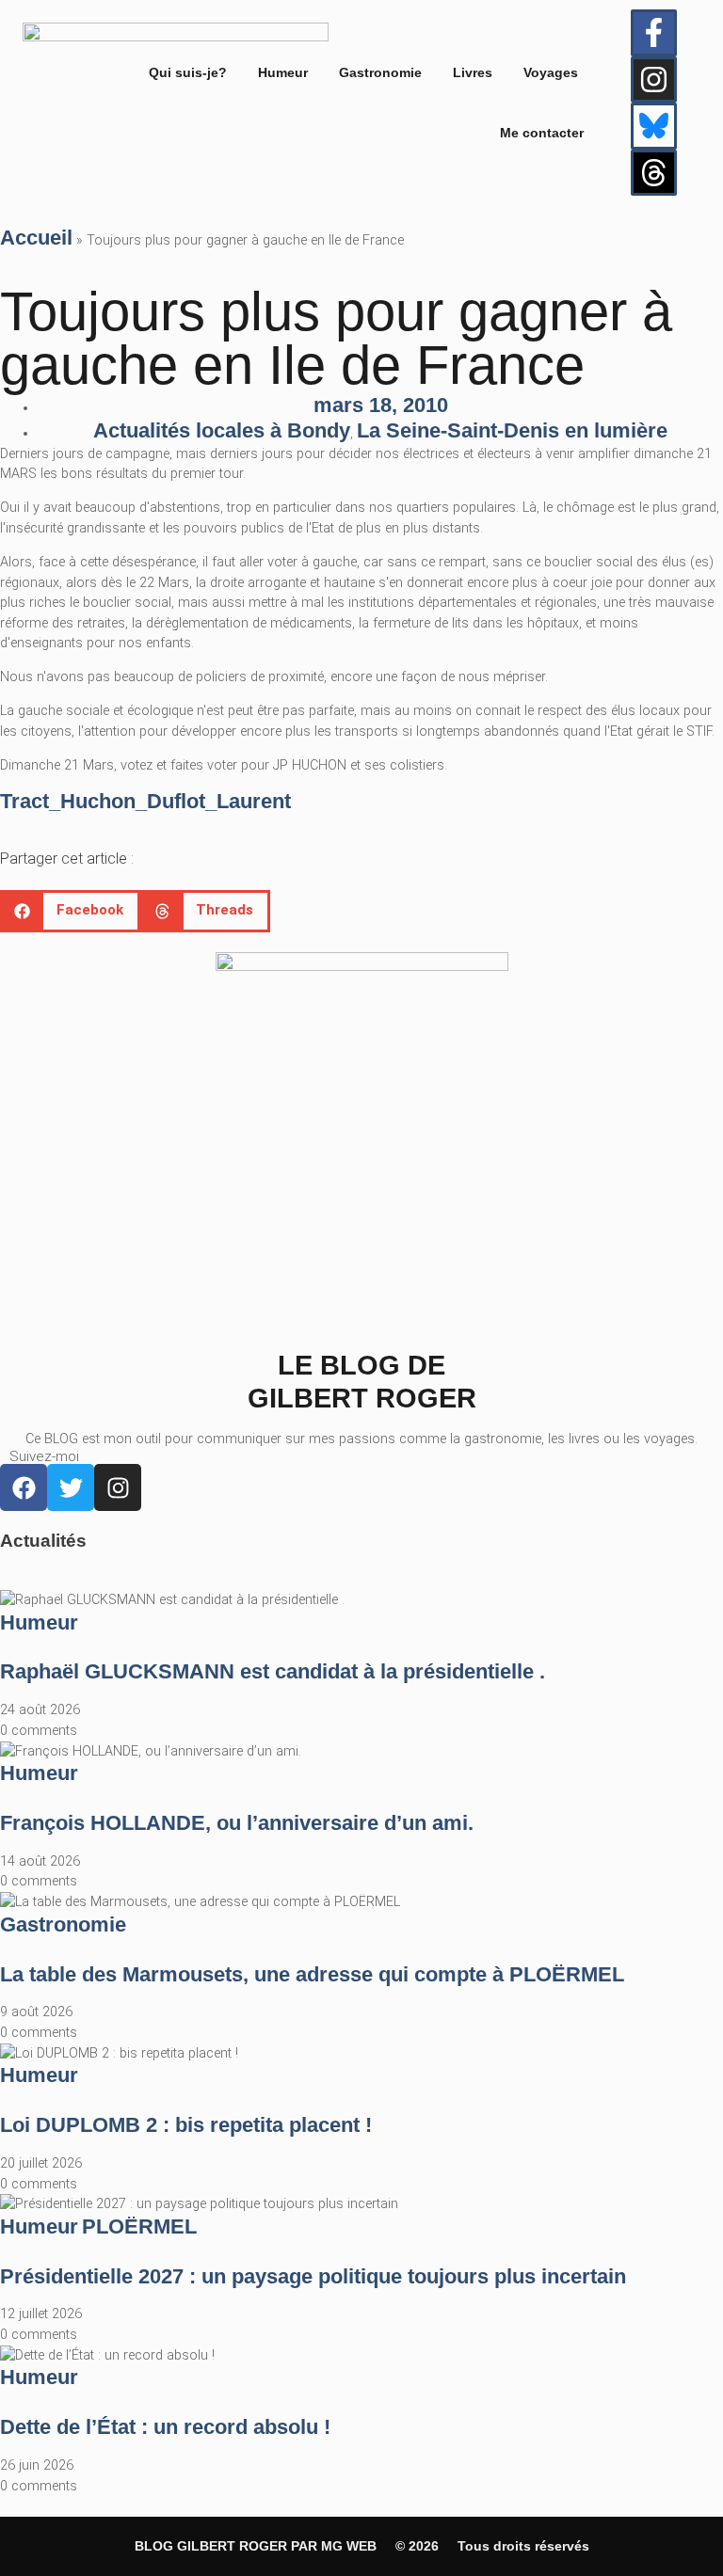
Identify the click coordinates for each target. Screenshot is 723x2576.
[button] (70, 911)
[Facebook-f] (654, 33)
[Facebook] (24, 1487)
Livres (473, 72)
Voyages (551, 72)
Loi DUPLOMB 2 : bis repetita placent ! (186, 2125)
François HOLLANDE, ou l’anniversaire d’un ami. (237, 1823)
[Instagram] (654, 80)
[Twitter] (71, 1487)
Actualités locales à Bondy (222, 430)
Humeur (283, 72)
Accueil (36, 238)
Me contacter (542, 133)
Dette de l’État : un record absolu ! (165, 2427)
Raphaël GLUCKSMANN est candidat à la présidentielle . (273, 1671)
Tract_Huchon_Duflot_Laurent (145, 801)
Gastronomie (380, 72)
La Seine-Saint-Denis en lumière (512, 430)
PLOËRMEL (139, 2226)
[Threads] (654, 173)
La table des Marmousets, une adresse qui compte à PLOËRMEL (312, 1974)
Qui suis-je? (188, 72)
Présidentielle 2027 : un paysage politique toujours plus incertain (313, 2276)
